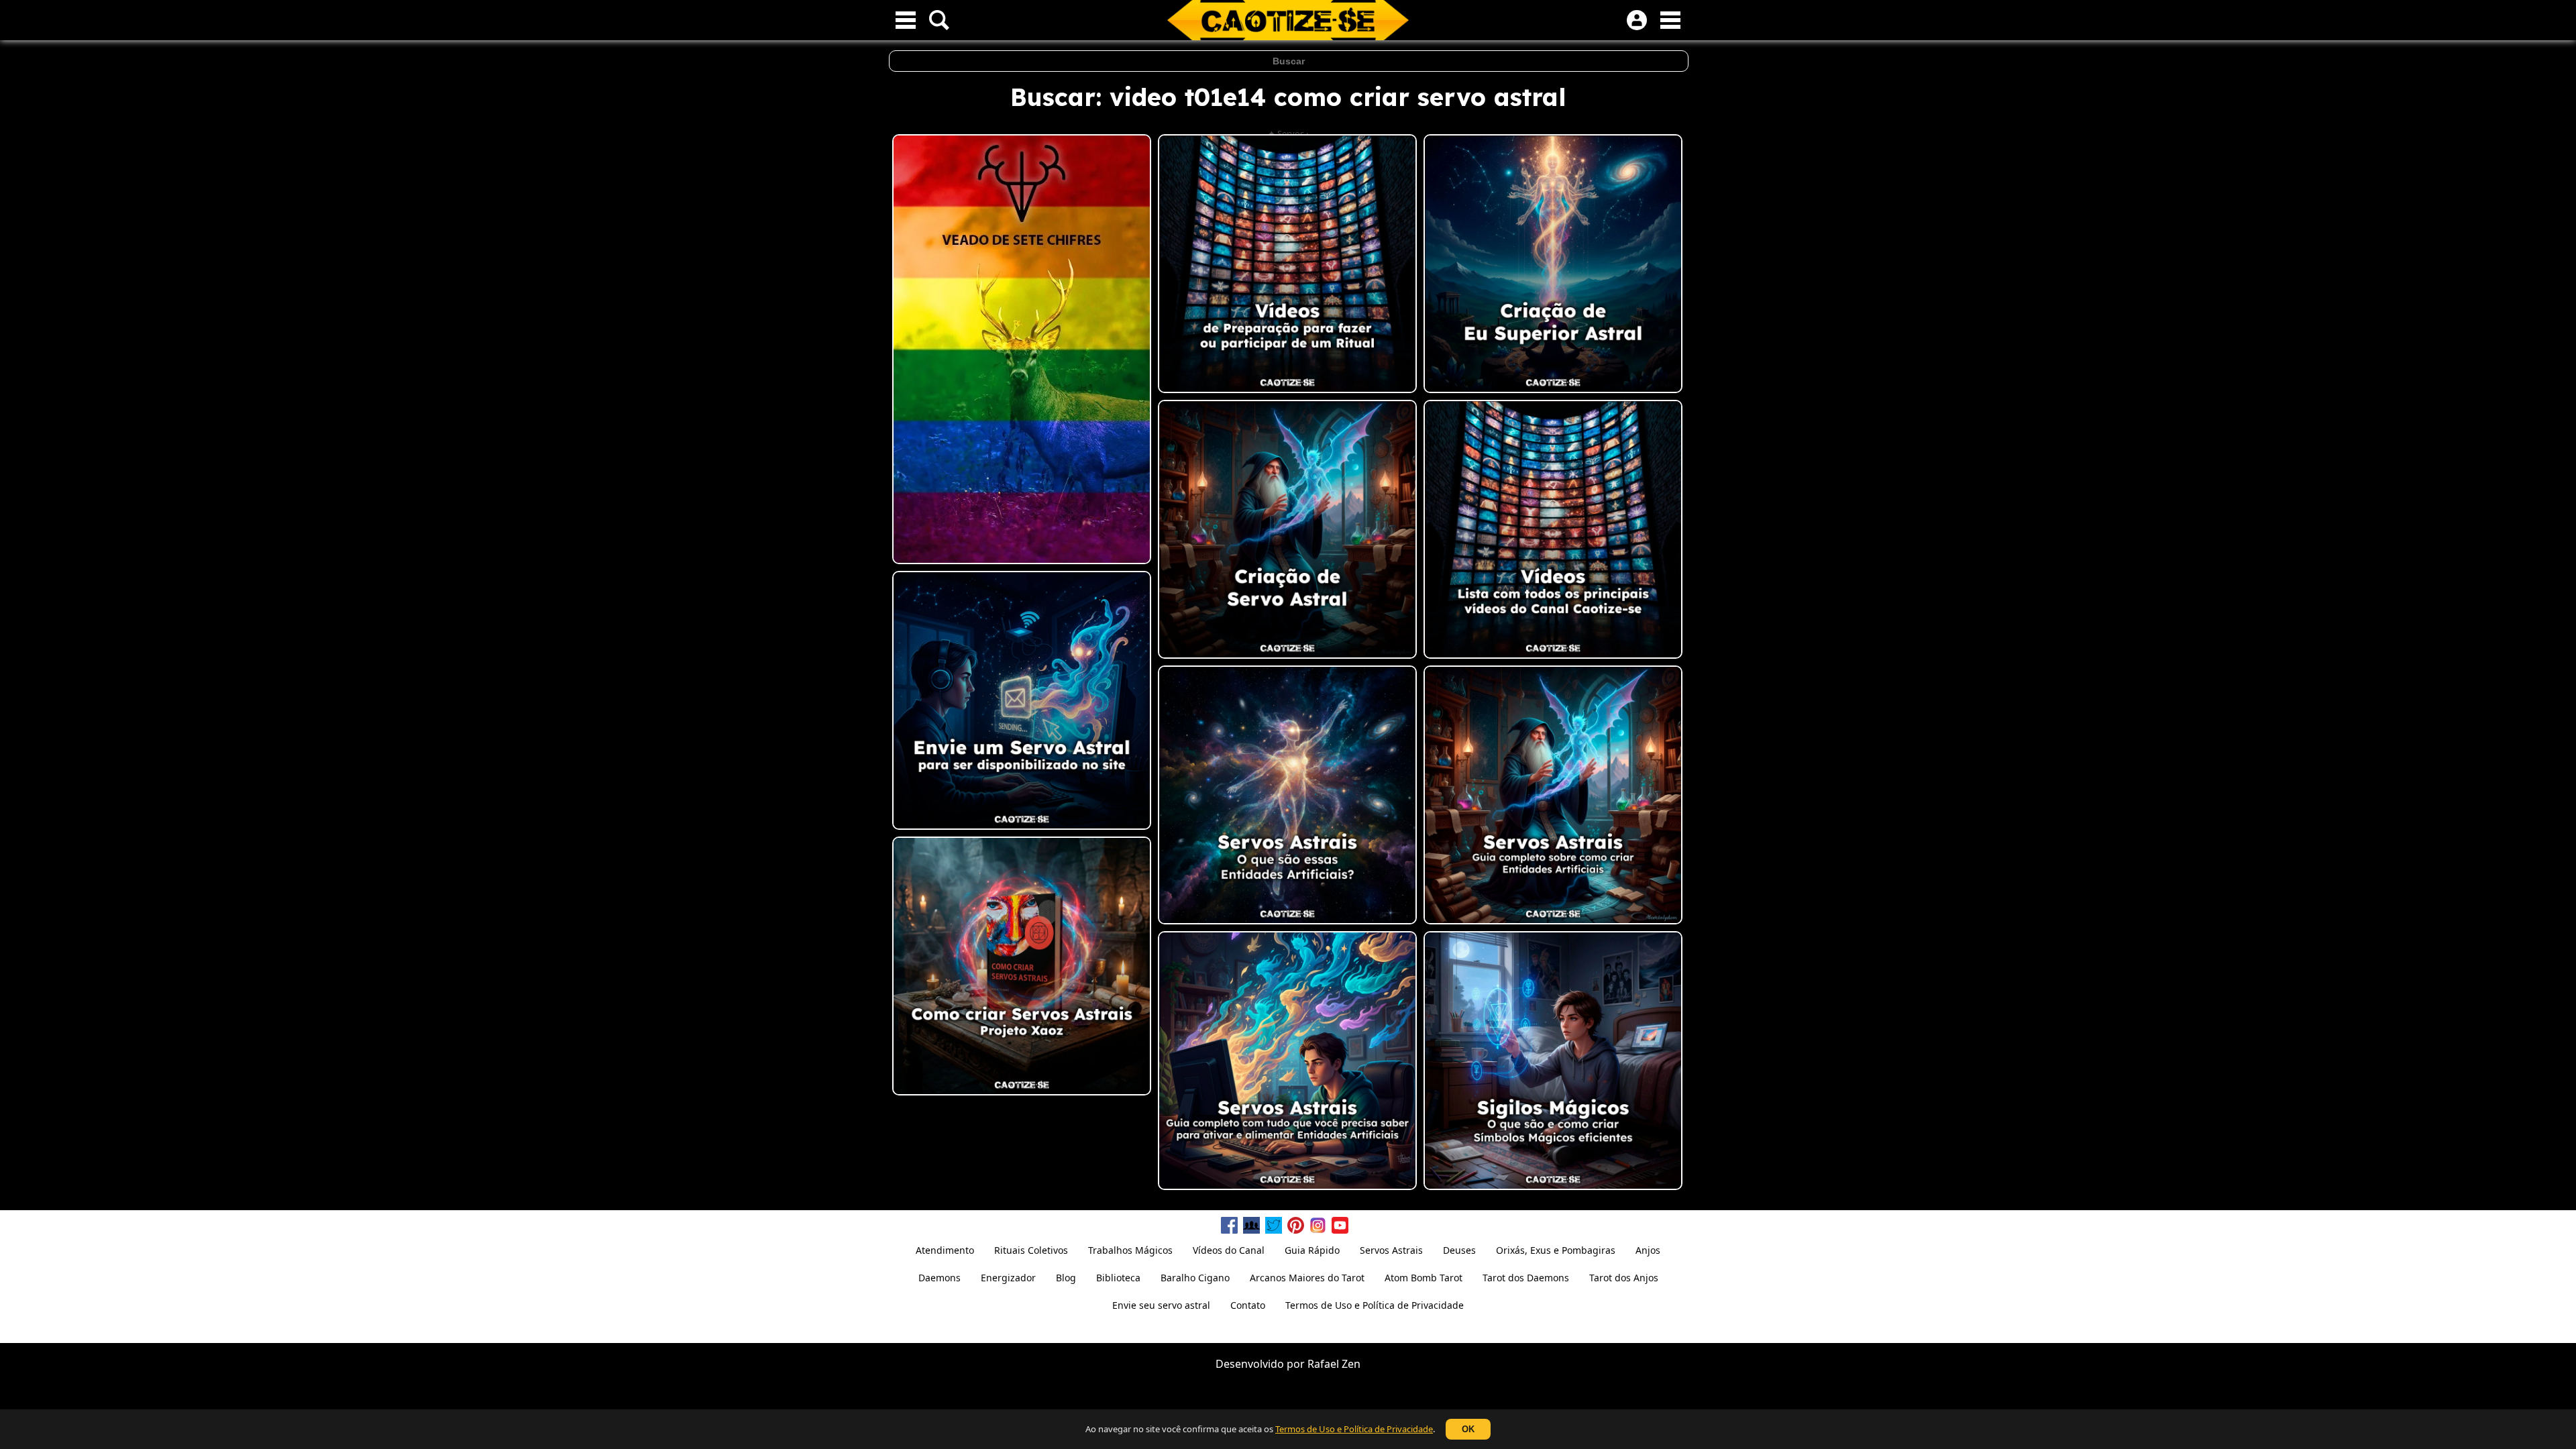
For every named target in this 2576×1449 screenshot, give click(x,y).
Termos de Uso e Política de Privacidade (1354, 1429)
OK (1468, 1429)
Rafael (1323, 1364)
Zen (1351, 1364)
